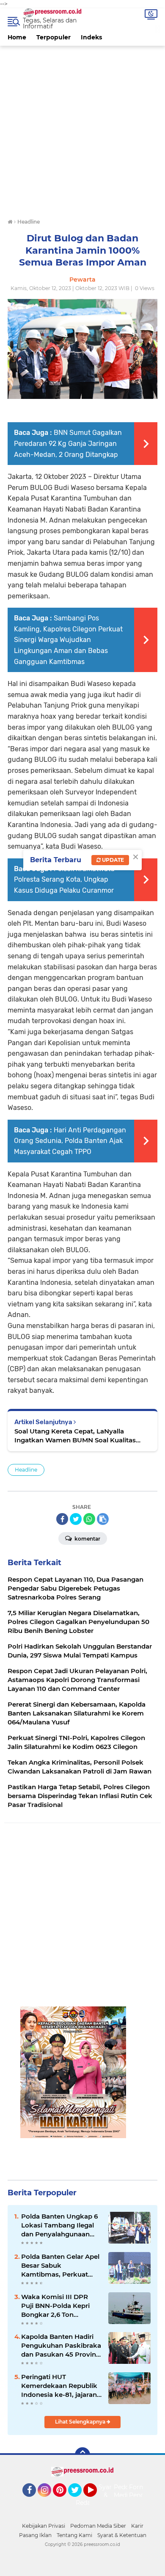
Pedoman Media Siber (98, 2526)
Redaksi (87, 2503)
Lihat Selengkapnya (81, 2422)
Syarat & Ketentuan (122, 2535)
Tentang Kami (74, 2535)
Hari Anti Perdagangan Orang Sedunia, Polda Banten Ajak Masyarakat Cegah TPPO (70, 1141)
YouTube (96, 2501)
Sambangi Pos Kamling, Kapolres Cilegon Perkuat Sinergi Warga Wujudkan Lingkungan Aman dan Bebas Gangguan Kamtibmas (68, 640)
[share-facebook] (62, 1519)
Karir (137, 2526)
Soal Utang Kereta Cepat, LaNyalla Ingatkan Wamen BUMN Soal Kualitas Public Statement (75, 1436)
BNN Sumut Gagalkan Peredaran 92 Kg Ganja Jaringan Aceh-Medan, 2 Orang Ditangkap (68, 443)
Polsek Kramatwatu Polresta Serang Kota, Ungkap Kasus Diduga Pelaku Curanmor (64, 880)
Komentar (87, 1539)
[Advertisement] (82, 128)
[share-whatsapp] (89, 1519)
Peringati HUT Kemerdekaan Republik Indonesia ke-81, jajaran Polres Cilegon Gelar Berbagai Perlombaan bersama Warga (59, 2386)
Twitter (79, 2501)
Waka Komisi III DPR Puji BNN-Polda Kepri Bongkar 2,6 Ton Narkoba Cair (55, 2306)
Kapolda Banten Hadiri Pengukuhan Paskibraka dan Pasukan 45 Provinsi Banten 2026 (61, 2346)
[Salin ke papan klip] (103, 1519)
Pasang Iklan (35, 2535)
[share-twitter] (76, 1519)
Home (17, 37)
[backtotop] (82, 2455)
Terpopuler (54, 37)
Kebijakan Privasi (44, 2526)
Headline (26, 1470)
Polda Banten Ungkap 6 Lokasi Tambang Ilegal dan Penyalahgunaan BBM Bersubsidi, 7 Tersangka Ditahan (59, 2225)
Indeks (91, 37)
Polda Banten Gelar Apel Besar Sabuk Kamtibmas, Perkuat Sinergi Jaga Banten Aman (60, 2266)
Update (112, 860)
